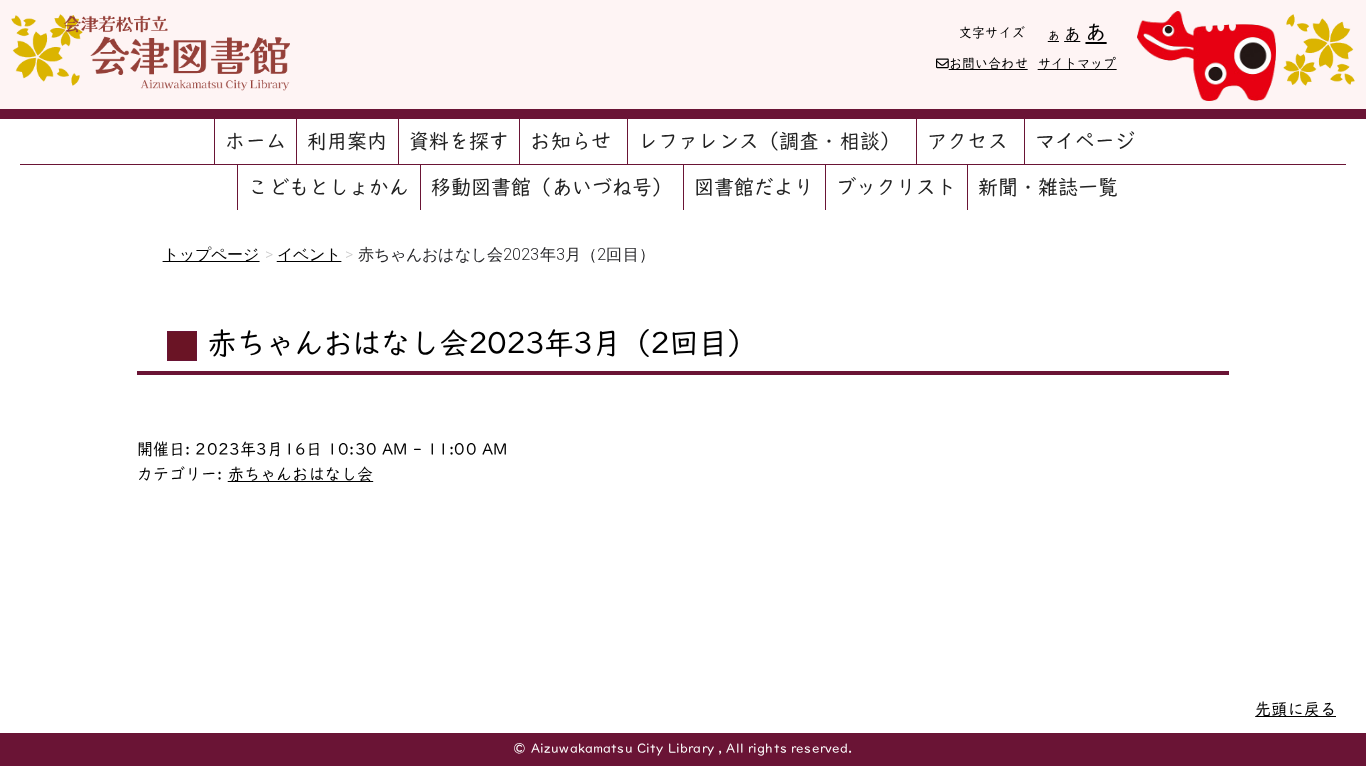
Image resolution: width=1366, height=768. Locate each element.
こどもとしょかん (328, 187)
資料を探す (459, 141)
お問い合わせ (988, 63)
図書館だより (754, 187)
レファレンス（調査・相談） (769, 141)
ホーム (255, 141)
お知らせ (570, 141)
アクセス (967, 141)
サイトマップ (1077, 63)
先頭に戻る (1295, 709)
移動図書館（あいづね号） (552, 187)
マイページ (1085, 141)
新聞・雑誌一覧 (1048, 187)
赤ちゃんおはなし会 (300, 474)
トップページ (211, 254)
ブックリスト (896, 187)
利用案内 (347, 141)
